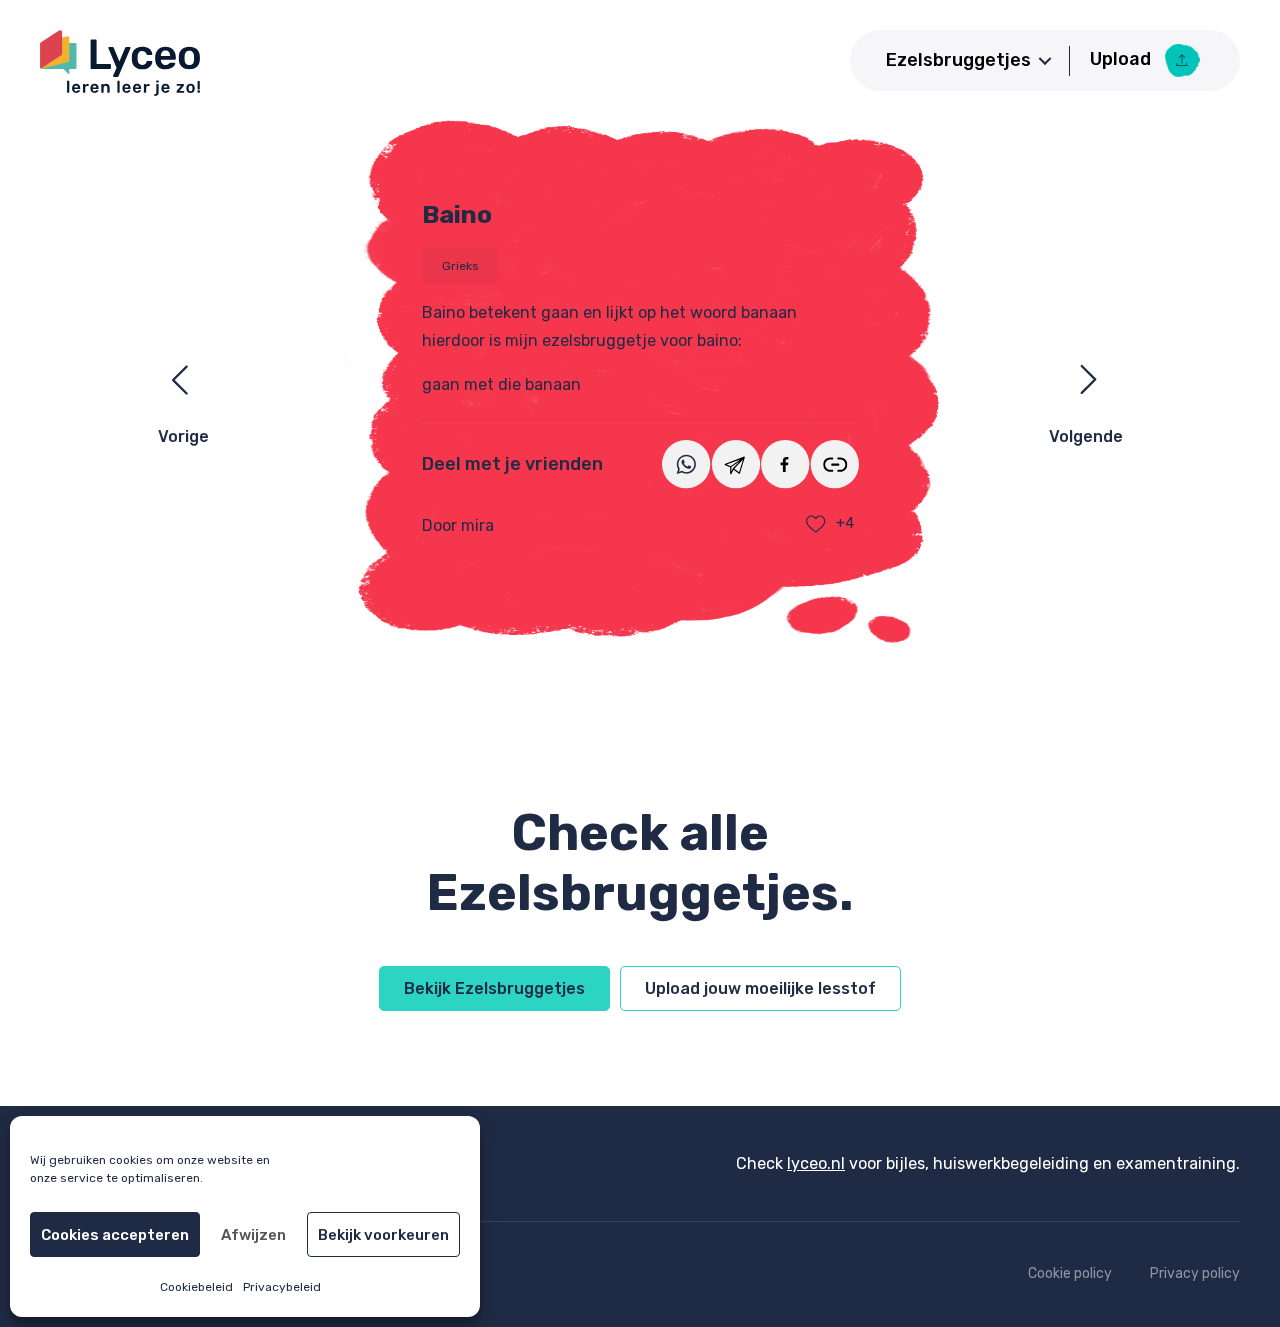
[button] (1045, 61)
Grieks (460, 266)
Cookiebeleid (196, 1287)
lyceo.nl (816, 1163)
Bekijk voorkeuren (383, 1235)
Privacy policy (1195, 1273)
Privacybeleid (282, 1287)
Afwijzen (253, 1235)
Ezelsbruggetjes (958, 60)
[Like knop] (816, 524)
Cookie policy (1070, 1273)
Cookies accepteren (115, 1235)
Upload (1122, 59)
